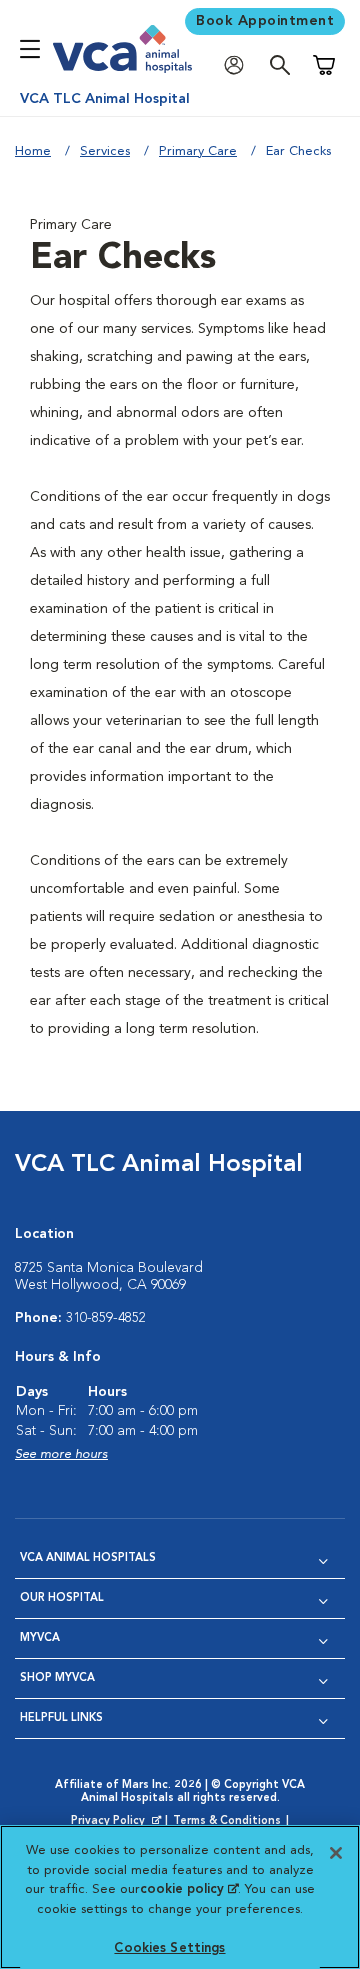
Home (33, 151)
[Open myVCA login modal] (239, 65)
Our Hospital (62, 1598)
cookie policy (189, 1889)
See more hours (61, 1454)
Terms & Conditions (227, 1821)
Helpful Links (61, 1718)
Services (105, 151)
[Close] (336, 1853)
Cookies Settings (169, 1948)
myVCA (40, 1638)
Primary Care (198, 151)
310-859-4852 (106, 1318)
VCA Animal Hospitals (88, 1558)
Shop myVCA (57, 1678)
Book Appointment (265, 21)
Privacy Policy (118, 1822)
